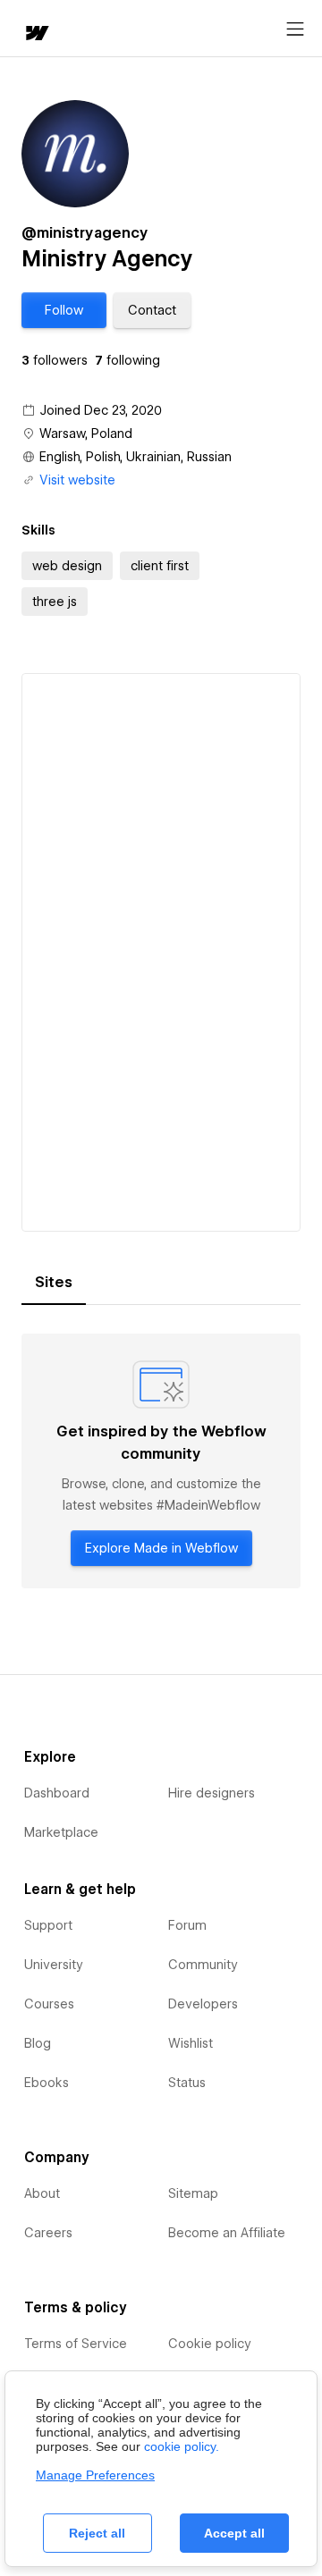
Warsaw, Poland (86, 434)
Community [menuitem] (203, 1965)
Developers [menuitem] (203, 2004)
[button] (64, 310)
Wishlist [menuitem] (191, 2043)
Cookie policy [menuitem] (210, 2344)
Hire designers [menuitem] (212, 1793)
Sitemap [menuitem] (193, 2193)
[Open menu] (295, 29)
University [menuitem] (54, 1965)
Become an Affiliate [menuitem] (227, 2233)
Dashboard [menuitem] (57, 1793)
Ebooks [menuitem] (47, 2083)
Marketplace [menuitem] (61, 1832)
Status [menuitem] (187, 2083)
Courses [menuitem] (49, 2004)
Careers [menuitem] (48, 2233)
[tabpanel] (161, 1461)
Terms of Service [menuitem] (76, 2344)
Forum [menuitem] (187, 1925)
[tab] (54, 1283)
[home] (36, 34)
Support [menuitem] (48, 1925)
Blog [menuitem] (38, 2043)
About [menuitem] (42, 2193)
